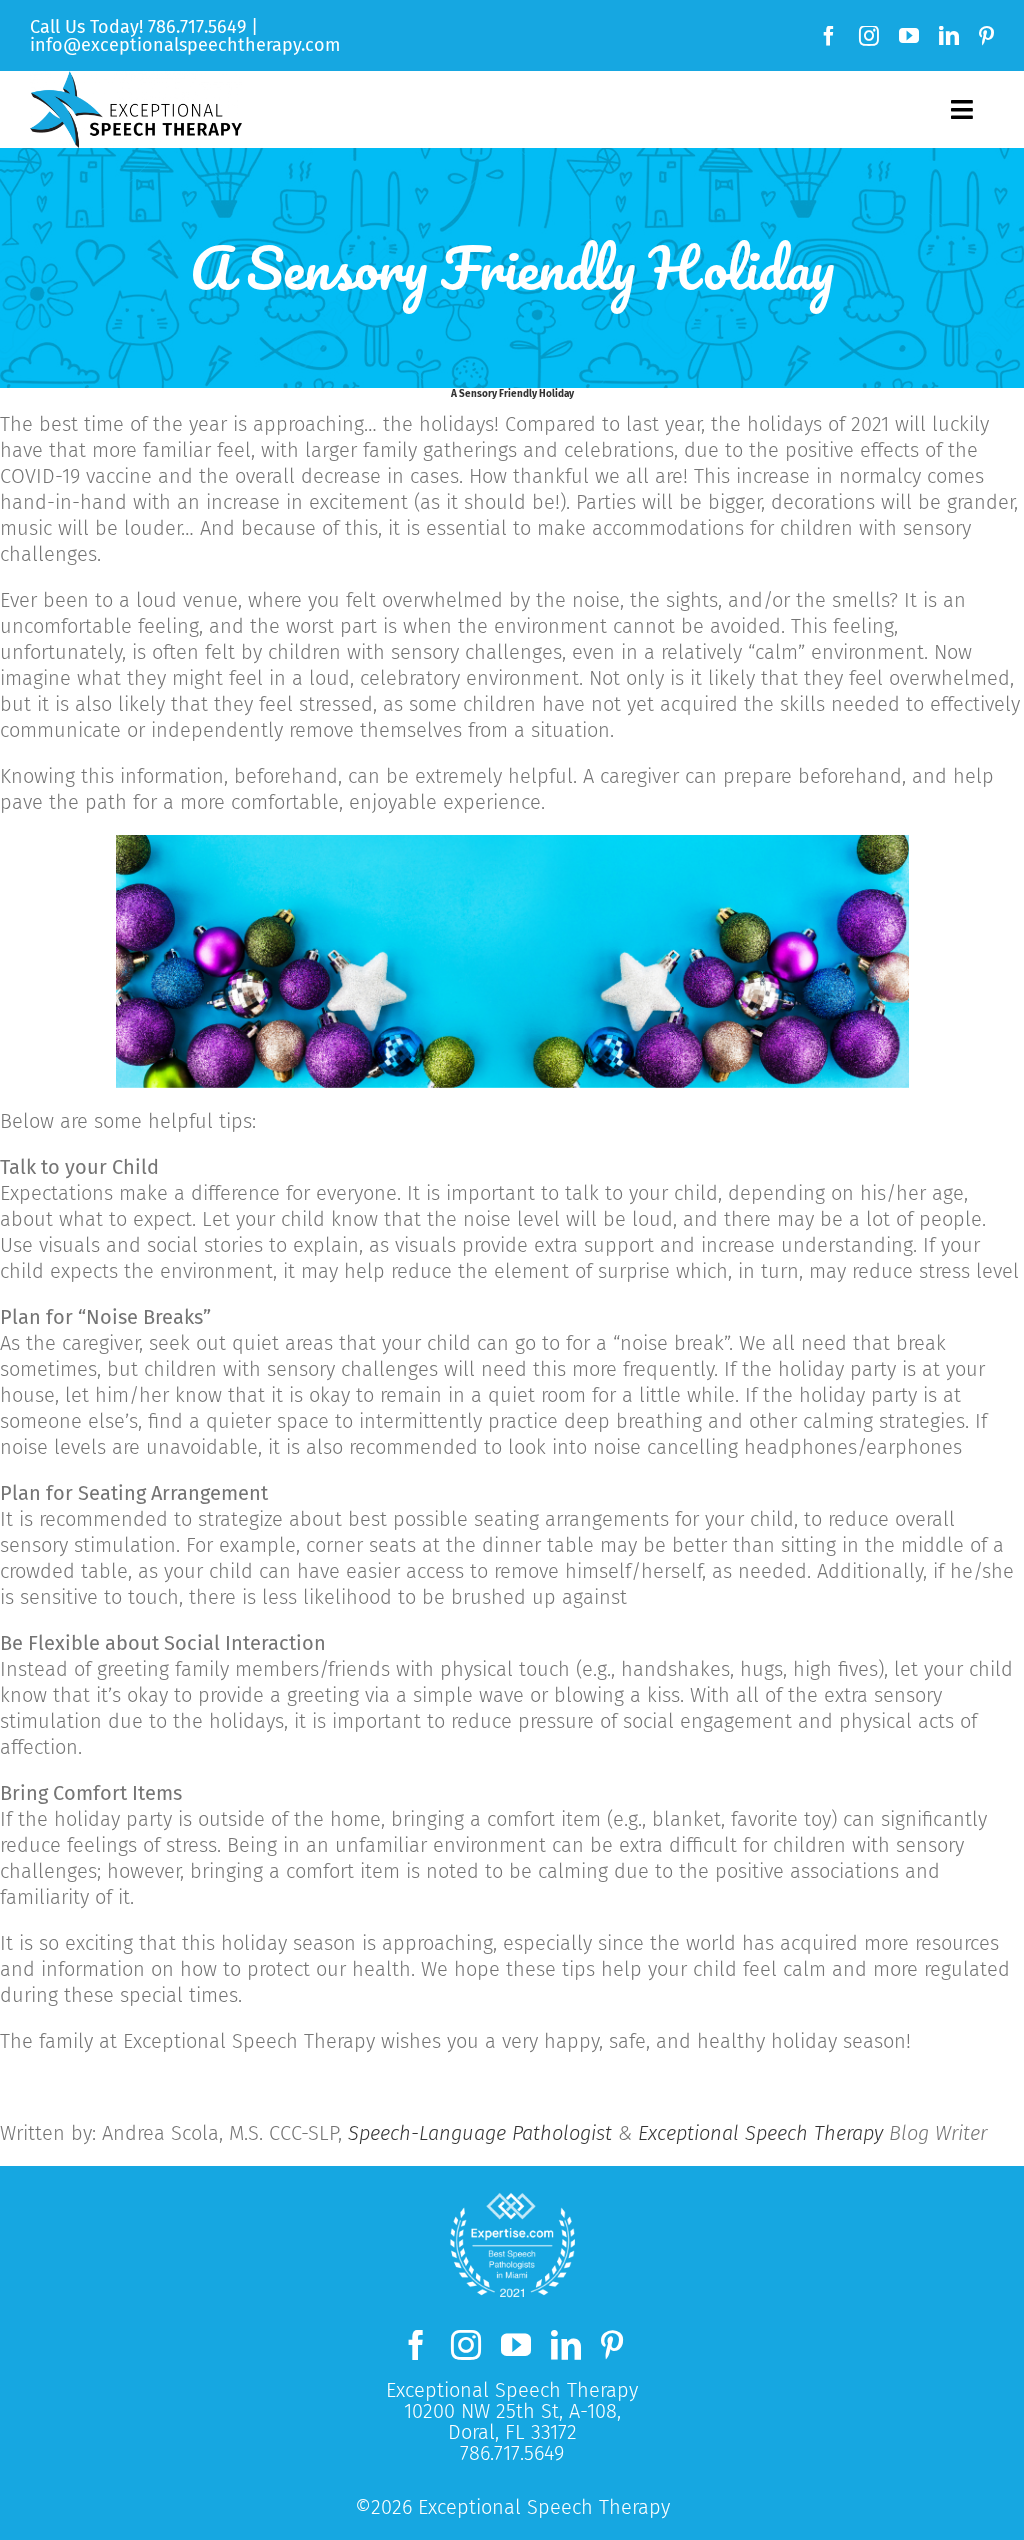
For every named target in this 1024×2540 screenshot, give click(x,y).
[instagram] (869, 36)
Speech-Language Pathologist (480, 2133)
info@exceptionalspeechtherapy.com (185, 45)
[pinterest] (986, 36)
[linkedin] (949, 36)
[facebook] (829, 36)
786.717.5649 (197, 27)
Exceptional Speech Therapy (760, 2133)
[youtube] (909, 36)
